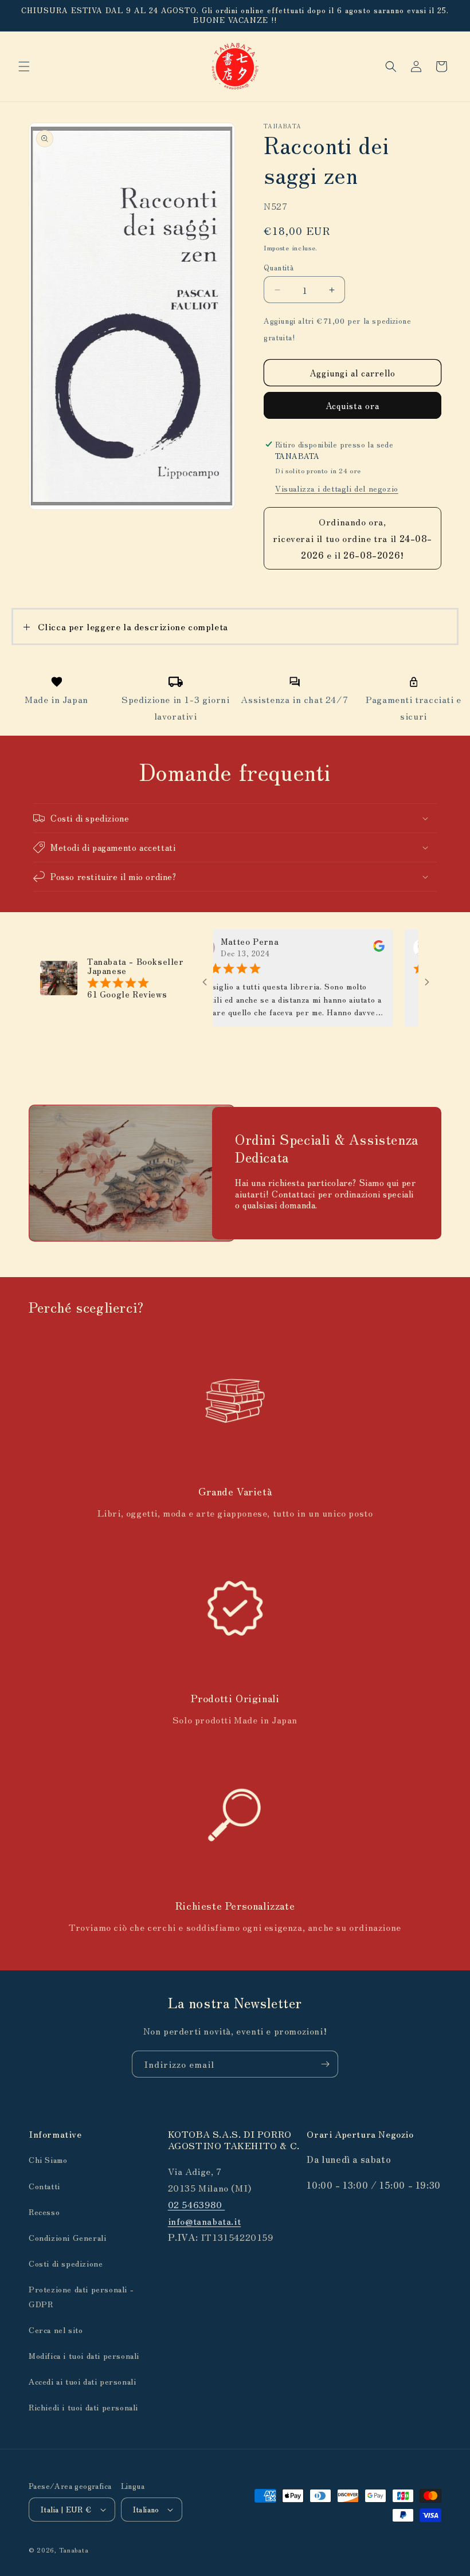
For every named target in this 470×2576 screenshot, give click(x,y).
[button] (24, 66)
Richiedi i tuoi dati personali (83, 2407)
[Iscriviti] (325, 2064)
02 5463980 (197, 2204)
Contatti (44, 2186)
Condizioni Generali (67, 2237)
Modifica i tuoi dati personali (84, 2355)
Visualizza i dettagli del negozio (337, 488)
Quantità (279, 267)
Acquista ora (352, 405)
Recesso (44, 2212)
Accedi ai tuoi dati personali (82, 2381)
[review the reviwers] (347, 948)
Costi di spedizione (66, 2263)
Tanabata (74, 2550)
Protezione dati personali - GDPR (81, 2296)
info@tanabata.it (205, 2221)
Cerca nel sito (56, 2330)
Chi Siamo (48, 2159)
